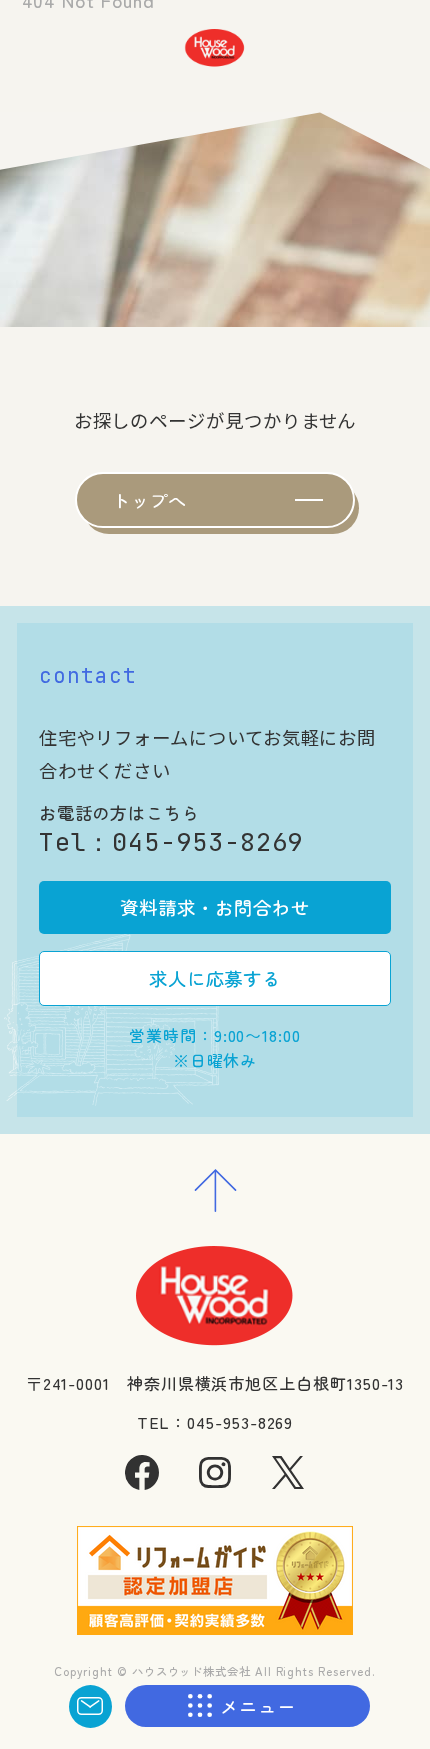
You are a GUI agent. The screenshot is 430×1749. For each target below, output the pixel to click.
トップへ (150, 500)
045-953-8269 (207, 842)
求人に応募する (215, 978)
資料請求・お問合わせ (214, 907)
